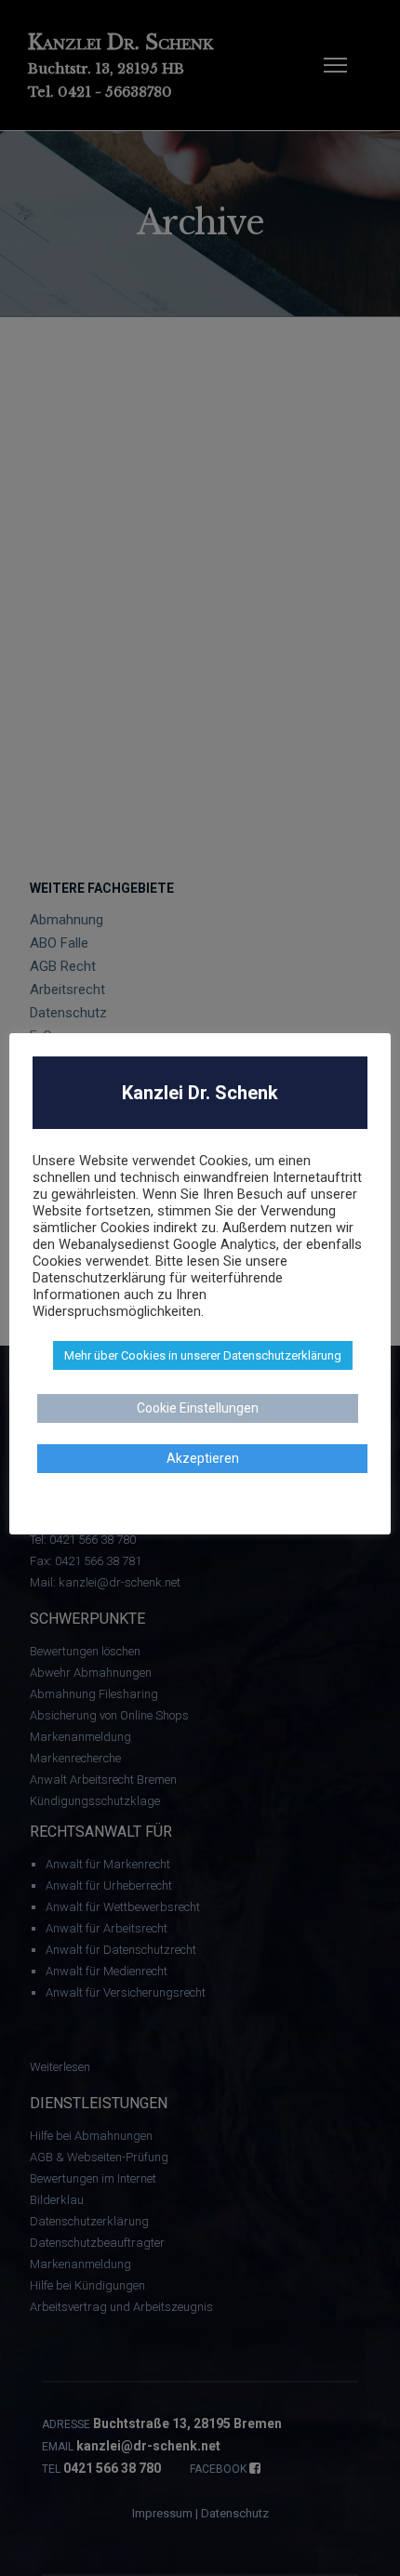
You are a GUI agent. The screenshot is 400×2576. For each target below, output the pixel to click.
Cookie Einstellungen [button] (198, 1408)
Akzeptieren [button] (203, 1458)
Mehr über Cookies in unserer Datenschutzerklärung (203, 1355)
